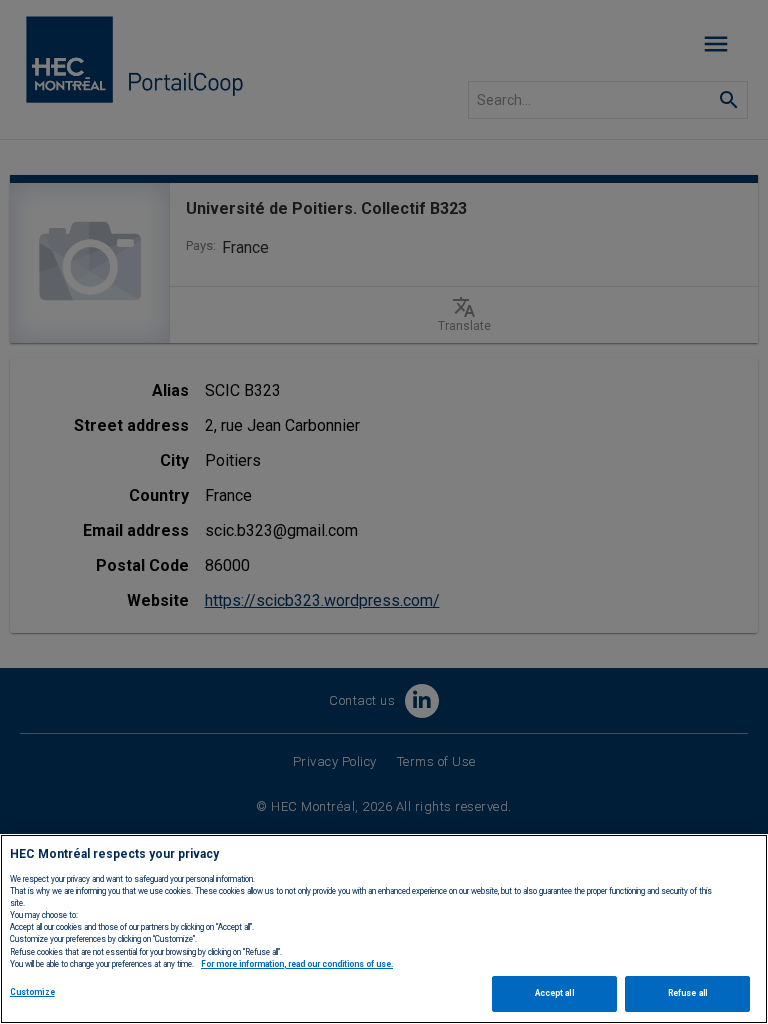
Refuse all (687, 993)
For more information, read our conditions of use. (297, 964)
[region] (384, 929)
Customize (32, 992)
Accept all (554, 993)
